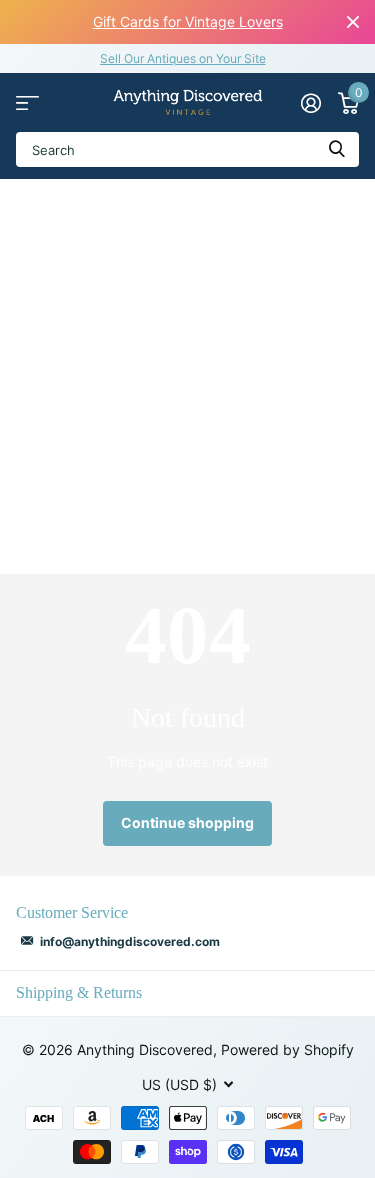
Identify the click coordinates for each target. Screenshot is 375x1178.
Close (353, 22)
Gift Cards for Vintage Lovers (188, 21)
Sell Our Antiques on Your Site (183, 58)
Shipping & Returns (79, 992)
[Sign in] (310, 103)
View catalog (27, 102)
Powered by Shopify (287, 1049)
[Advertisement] (187, 376)
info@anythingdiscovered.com (130, 941)
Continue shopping (187, 822)
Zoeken (337, 149)
